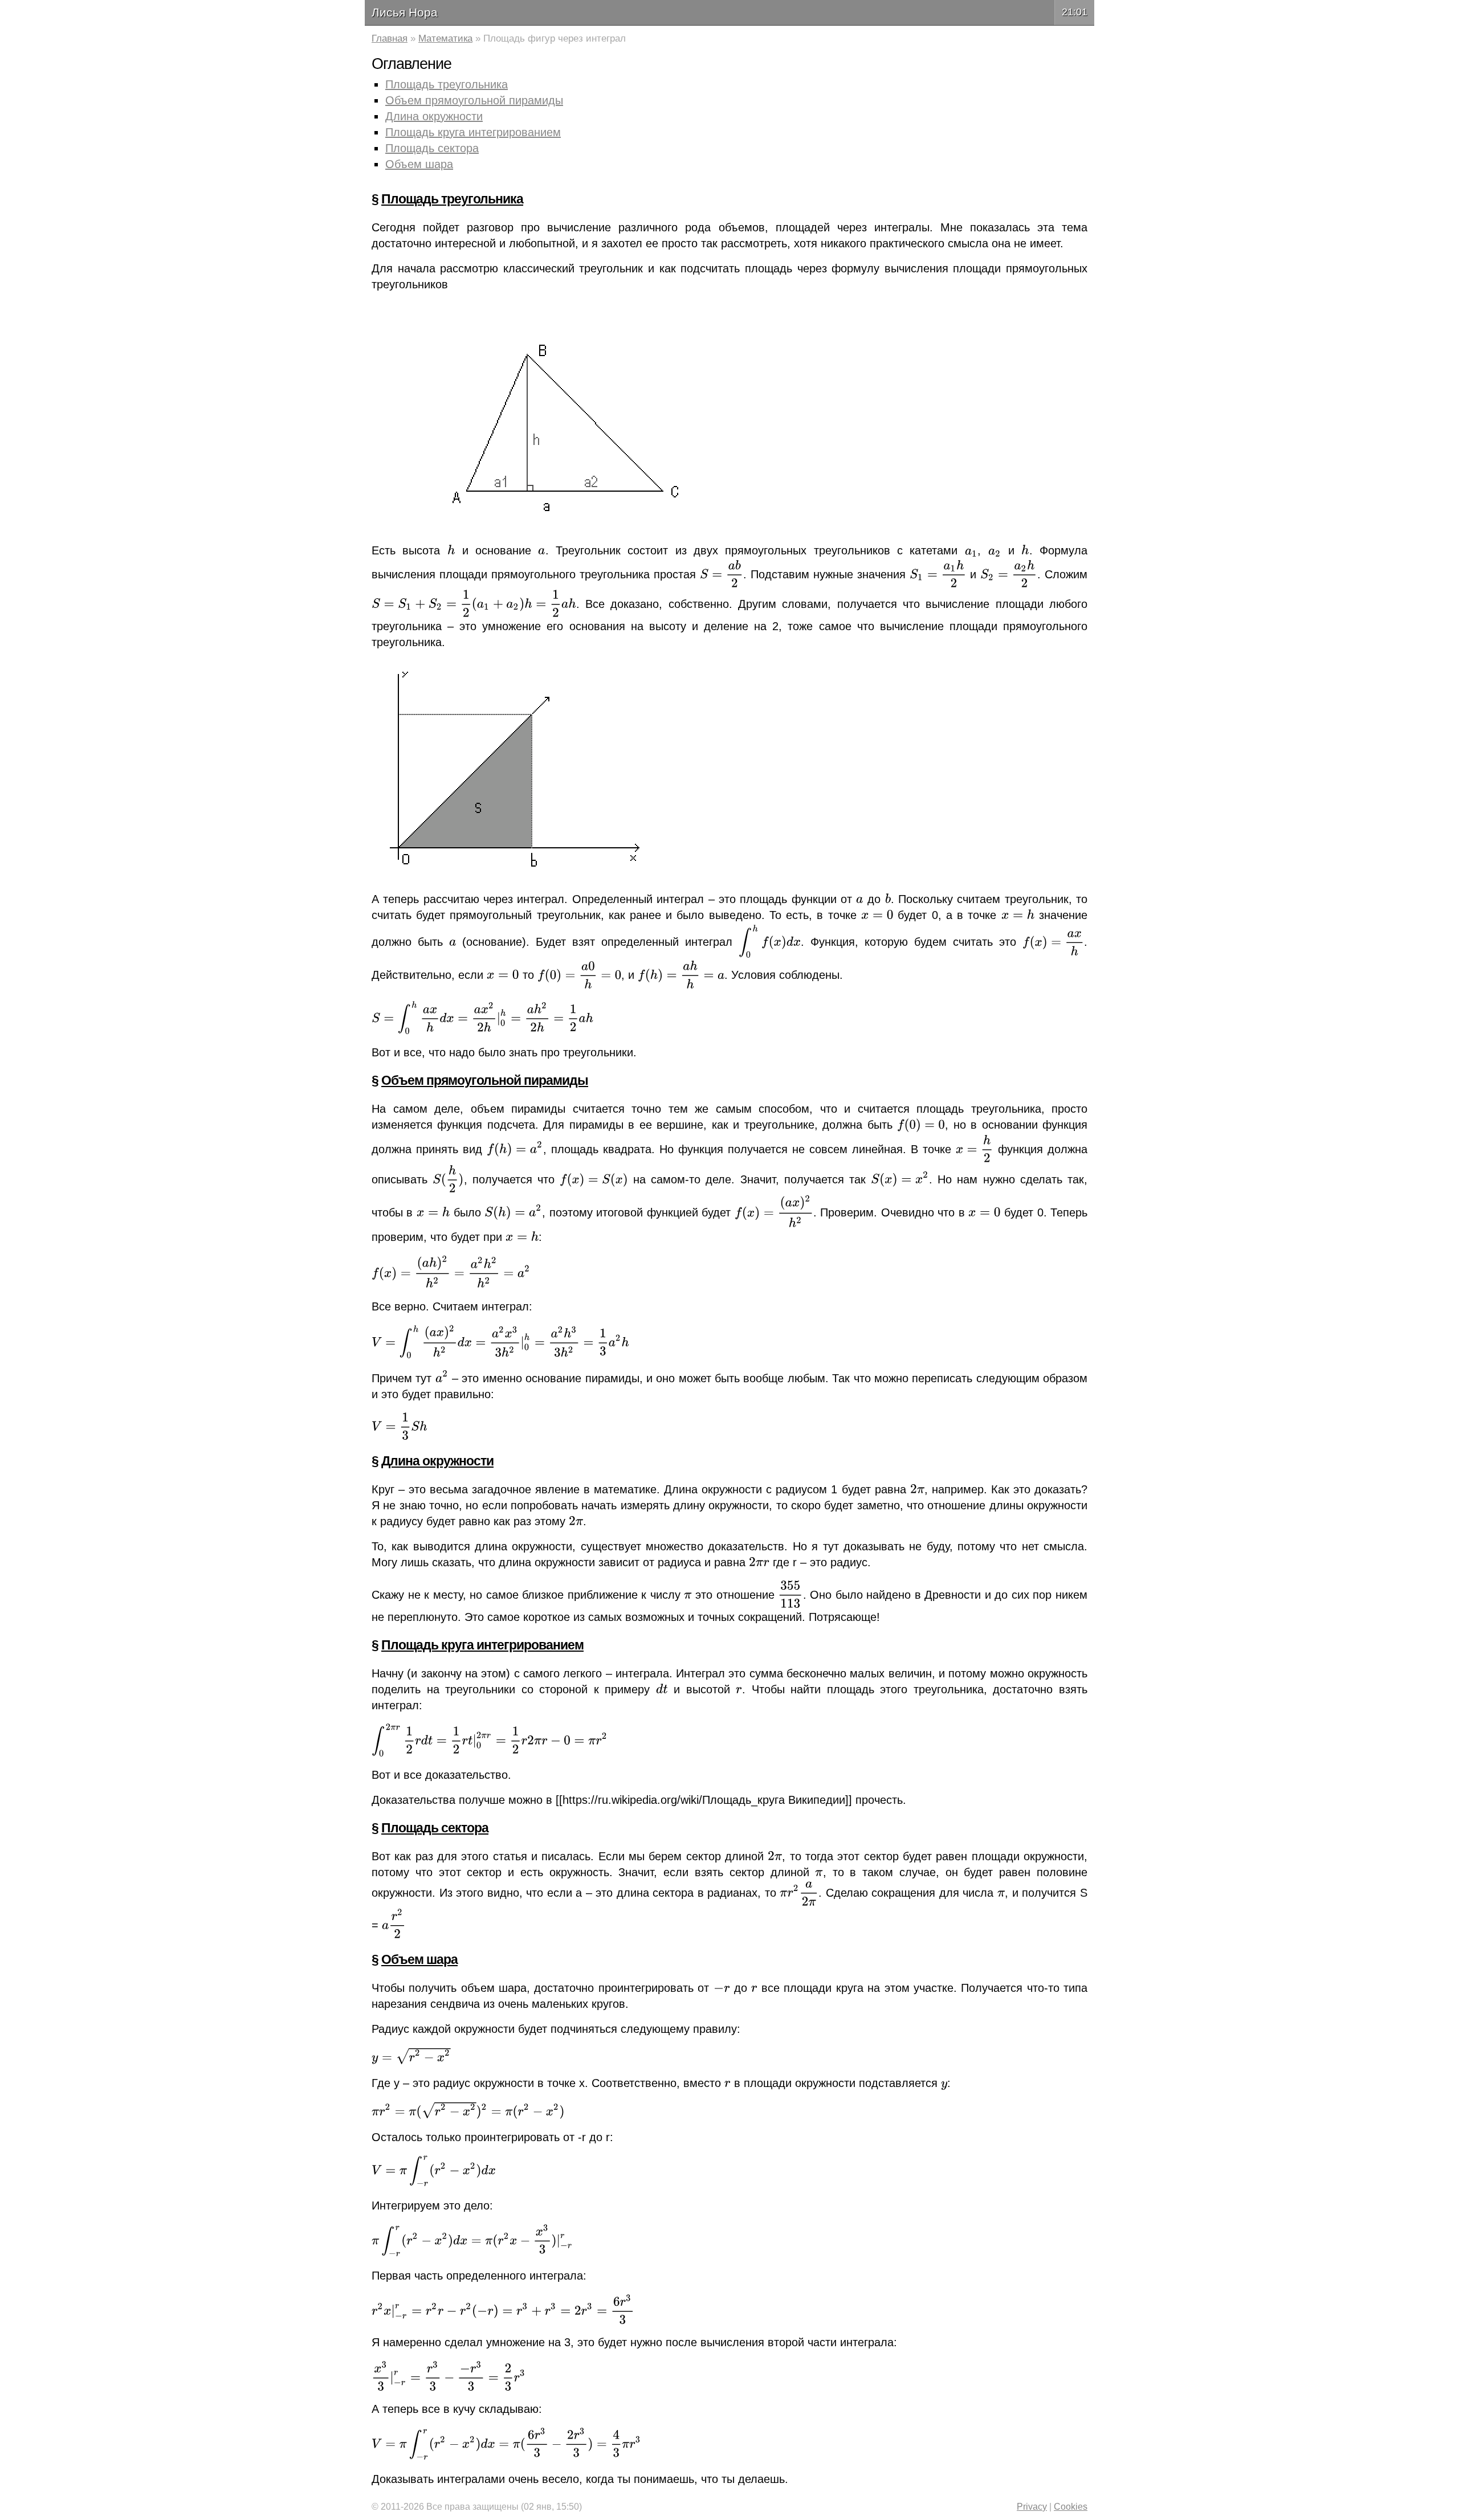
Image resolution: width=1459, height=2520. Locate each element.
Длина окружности (434, 116)
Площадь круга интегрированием (473, 132)
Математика (445, 38)
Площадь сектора (432, 148)
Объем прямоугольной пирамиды (474, 100)
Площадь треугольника (447, 84)
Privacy (1032, 2507)
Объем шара (419, 164)
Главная (390, 38)
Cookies (1071, 2507)
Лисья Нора (405, 12)
